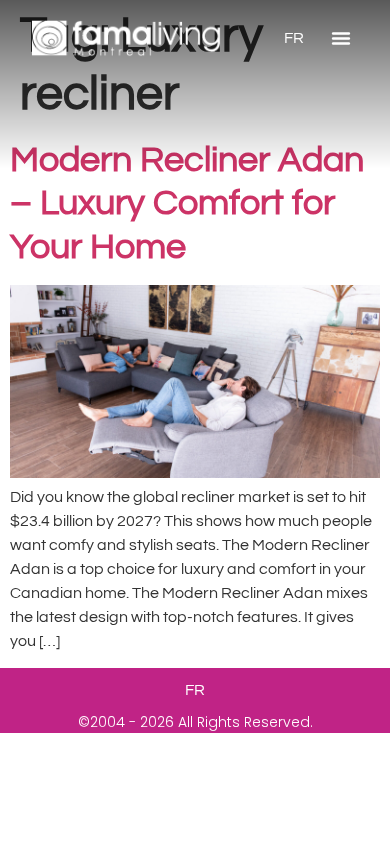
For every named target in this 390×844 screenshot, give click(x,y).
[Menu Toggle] (341, 38)
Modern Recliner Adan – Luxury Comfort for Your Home (187, 203)
